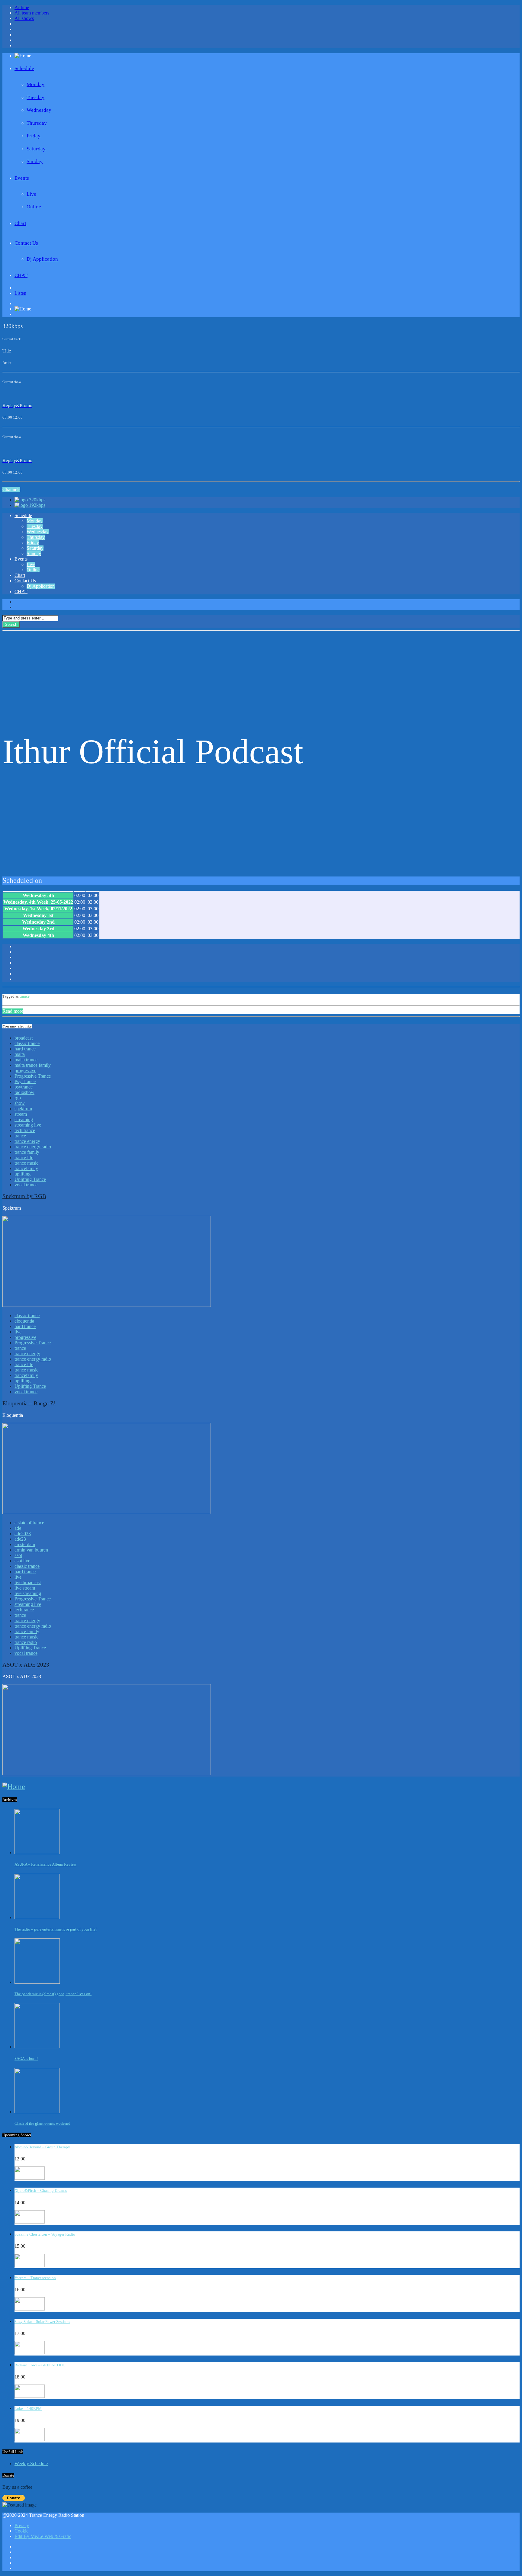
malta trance (26, 1060)
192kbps (37, 505)
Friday (34, 136)
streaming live (28, 1125)
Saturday (36, 149)
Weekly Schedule (31, 2463)
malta (20, 1054)
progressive (25, 1071)
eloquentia (24, 1321)
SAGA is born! (26, 2058)
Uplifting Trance (30, 1179)
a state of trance (29, 1523)
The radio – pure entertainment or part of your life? (56, 1929)
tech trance (25, 1130)
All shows (24, 18)
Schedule (24, 68)
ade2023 (23, 1534)
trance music (26, 1163)
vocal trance (26, 1185)
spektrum (23, 1109)
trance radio (26, 1642)
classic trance (27, 1043)
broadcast (24, 1038)
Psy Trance (25, 1081)
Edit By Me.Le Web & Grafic (43, 2536)
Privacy (22, 2525)
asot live (22, 1561)
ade (18, 1528)
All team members (32, 13)
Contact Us (26, 243)
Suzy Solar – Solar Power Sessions (42, 2322)
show (20, 1103)
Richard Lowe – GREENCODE (40, 2365)
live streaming (28, 1593)
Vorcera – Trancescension (35, 2278)
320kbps (37, 500)
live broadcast (28, 1582)
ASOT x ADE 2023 (26, 1665)
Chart (20, 223)
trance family (27, 1152)
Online (34, 207)
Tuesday (35, 97)
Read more (13, 1011)
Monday (35, 84)
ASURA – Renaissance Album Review (45, 1864)
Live (31, 194)
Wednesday (39, 110)
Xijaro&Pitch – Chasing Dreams (41, 2190)
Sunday (35, 161)
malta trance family (33, 1065)
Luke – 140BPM (28, 2409)
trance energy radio (33, 1147)
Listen (20, 293)
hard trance (25, 1049)
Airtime (22, 7)
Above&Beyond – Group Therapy (42, 2147)
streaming (24, 1119)
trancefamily (26, 1168)
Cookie (21, 2531)
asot (18, 1555)
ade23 (20, 1539)
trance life (24, 1158)
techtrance (24, 1610)
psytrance (24, 1087)
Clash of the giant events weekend (42, 2123)
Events (22, 178)
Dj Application (42, 259)
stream (21, 1114)
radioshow (24, 1092)
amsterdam (25, 1544)
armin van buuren (31, 1550)
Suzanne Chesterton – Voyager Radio (45, 2234)
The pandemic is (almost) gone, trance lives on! (53, 1994)
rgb (18, 1098)
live (18, 1332)
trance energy (27, 1141)
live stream (25, 1588)
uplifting (23, 1174)
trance (25, 996)
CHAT (21, 275)
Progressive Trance (33, 1076)
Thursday (37, 123)
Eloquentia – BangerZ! (29, 1403)
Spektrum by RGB (24, 1196)
